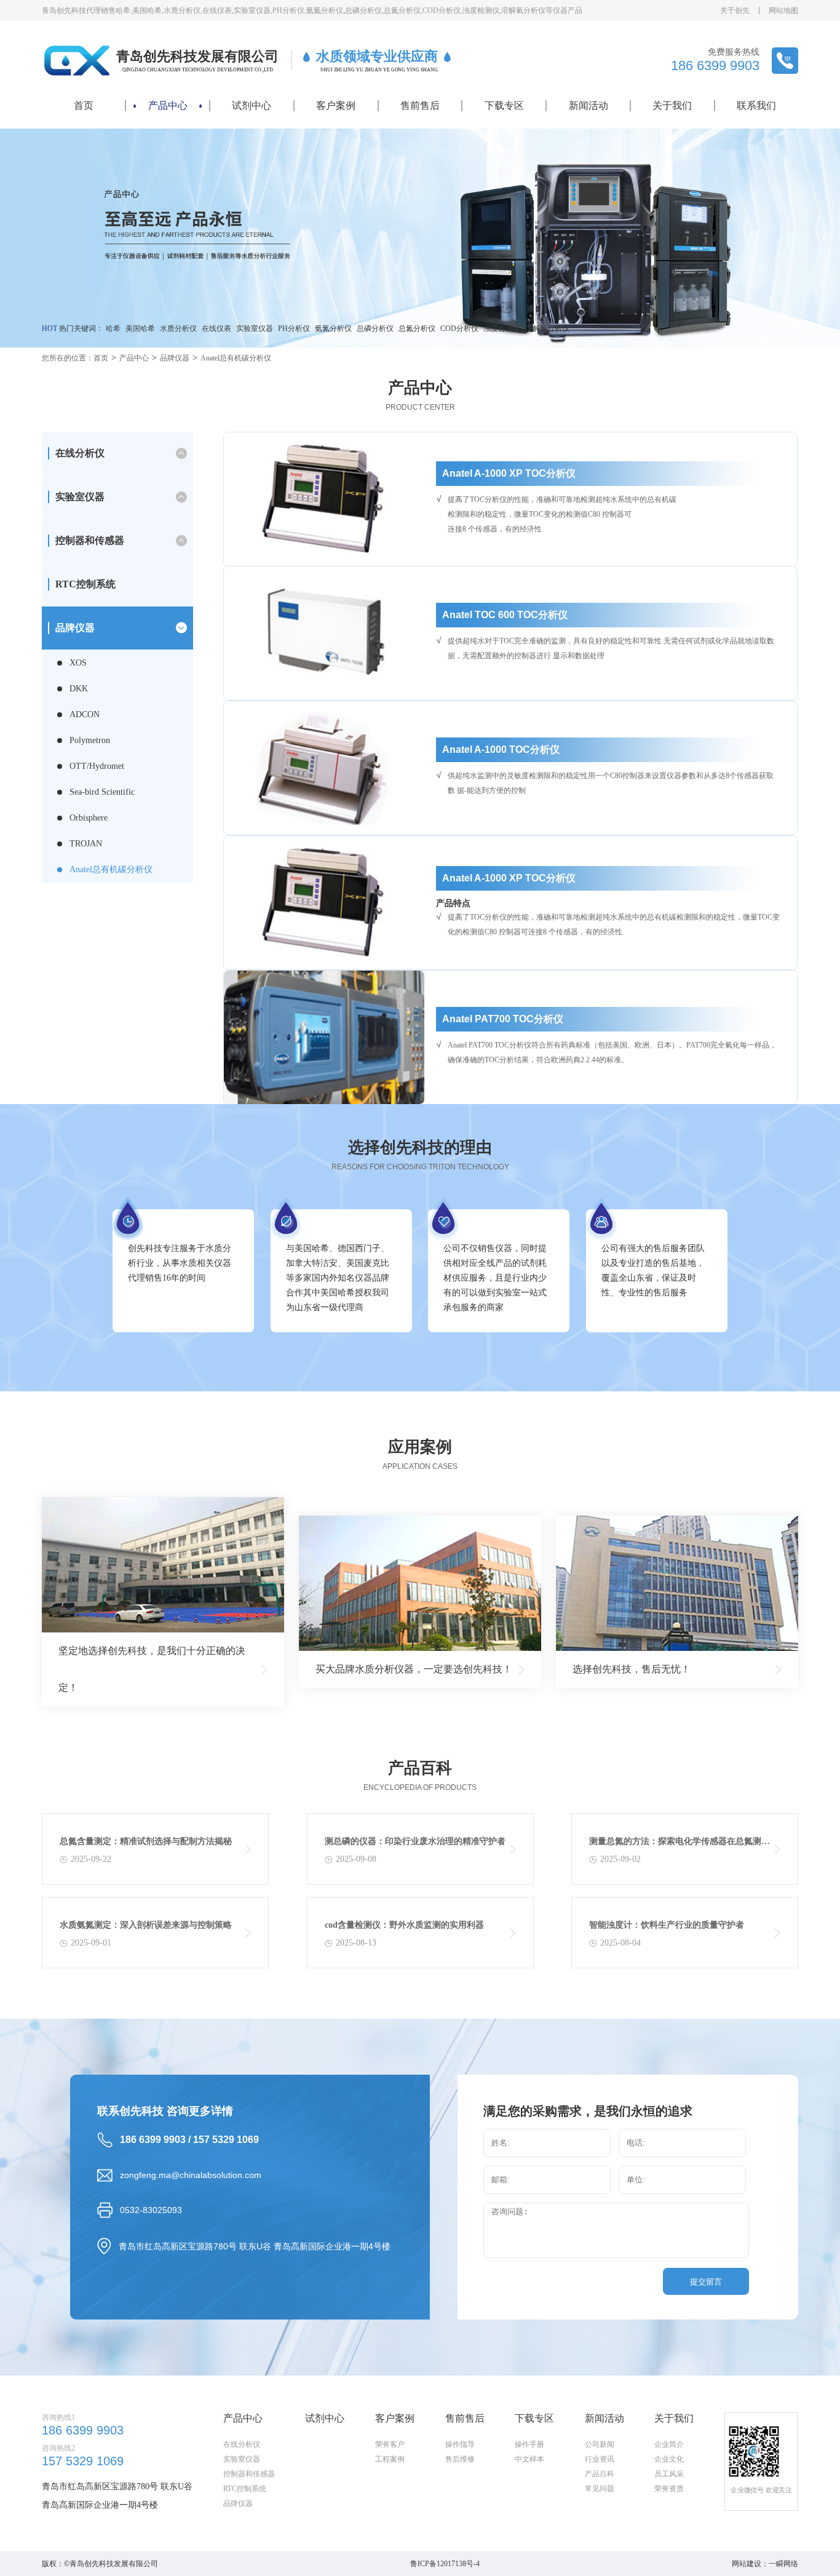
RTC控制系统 (85, 584)
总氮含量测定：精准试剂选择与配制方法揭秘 (146, 1841)
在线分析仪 (242, 2444)
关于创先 (735, 10)
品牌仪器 (175, 358)
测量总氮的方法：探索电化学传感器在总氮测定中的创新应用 (680, 1844)
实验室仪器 (255, 328)
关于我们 (672, 105)
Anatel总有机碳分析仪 (236, 358)
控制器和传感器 (249, 2474)
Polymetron (90, 740)
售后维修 (460, 2459)
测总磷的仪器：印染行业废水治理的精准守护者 (415, 1841)
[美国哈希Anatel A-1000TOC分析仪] (324, 768)
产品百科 (600, 2474)
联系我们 (756, 105)
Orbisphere (89, 818)
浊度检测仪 (502, 328)
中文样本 (529, 2459)
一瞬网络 (783, 2564)
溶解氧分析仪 (547, 328)
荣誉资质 (669, 2489)
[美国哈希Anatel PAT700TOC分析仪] (324, 1037)
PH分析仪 (294, 328)
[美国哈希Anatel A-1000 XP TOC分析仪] (324, 499)
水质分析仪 (178, 328)
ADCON (85, 714)
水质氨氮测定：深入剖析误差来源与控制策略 (146, 1925)
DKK (79, 689)
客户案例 (336, 105)
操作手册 (529, 2444)
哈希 (113, 328)
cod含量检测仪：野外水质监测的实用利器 (404, 1925)
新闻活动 (588, 105)
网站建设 (747, 2564)
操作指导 (460, 2444)
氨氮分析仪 (333, 328)
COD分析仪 (459, 328)
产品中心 (168, 105)
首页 (84, 105)
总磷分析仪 (375, 328)
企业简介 (669, 2444)
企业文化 (669, 2459)
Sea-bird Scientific (102, 792)
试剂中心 (252, 105)
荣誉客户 (390, 2444)
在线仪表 (216, 328)
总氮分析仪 (417, 328)
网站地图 (783, 10)
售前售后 (420, 105)
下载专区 (504, 105)
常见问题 (600, 2489)
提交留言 (706, 2282)
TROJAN (86, 844)
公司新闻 (600, 2444)
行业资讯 (600, 2459)
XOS (78, 663)
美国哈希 (140, 328)
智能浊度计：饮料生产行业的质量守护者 (667, 1925)
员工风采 (669, 2474)
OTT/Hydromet (97, 766)
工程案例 (390, 2459)
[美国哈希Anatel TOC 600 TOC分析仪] (324, 633)
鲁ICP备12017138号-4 (445, 2564)
